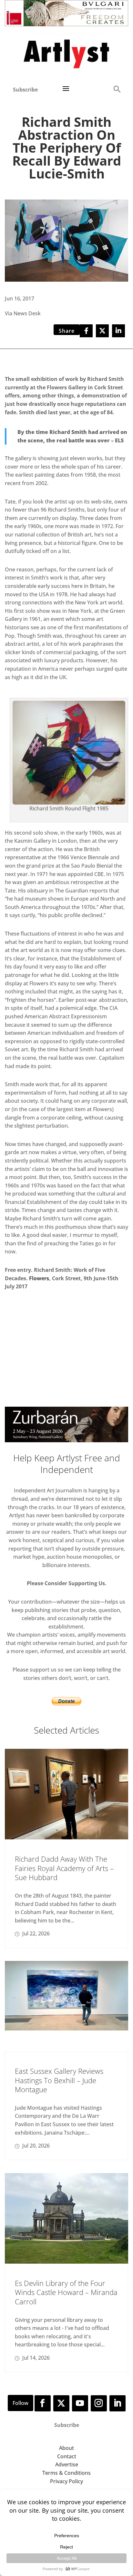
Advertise (67, 2464)
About (66, 2448)
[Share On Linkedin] (118, 331)
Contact (67, 2456)
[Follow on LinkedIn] (118, 2403)
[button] (117, 89)
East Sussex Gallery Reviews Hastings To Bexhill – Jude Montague (59, 2080)
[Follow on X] (61, 2403)
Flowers (39, 1278)
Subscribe (25, 90)
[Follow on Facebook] (43, 2403)
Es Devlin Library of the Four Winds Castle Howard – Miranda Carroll (66, 2292)
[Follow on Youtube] (80, 2403)
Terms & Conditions (66, 2473)
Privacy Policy (66, 2481)
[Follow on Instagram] (99, 2403)
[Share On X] (102, 331)
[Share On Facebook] (86, 331)
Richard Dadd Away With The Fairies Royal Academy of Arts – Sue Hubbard (64, 1868)
